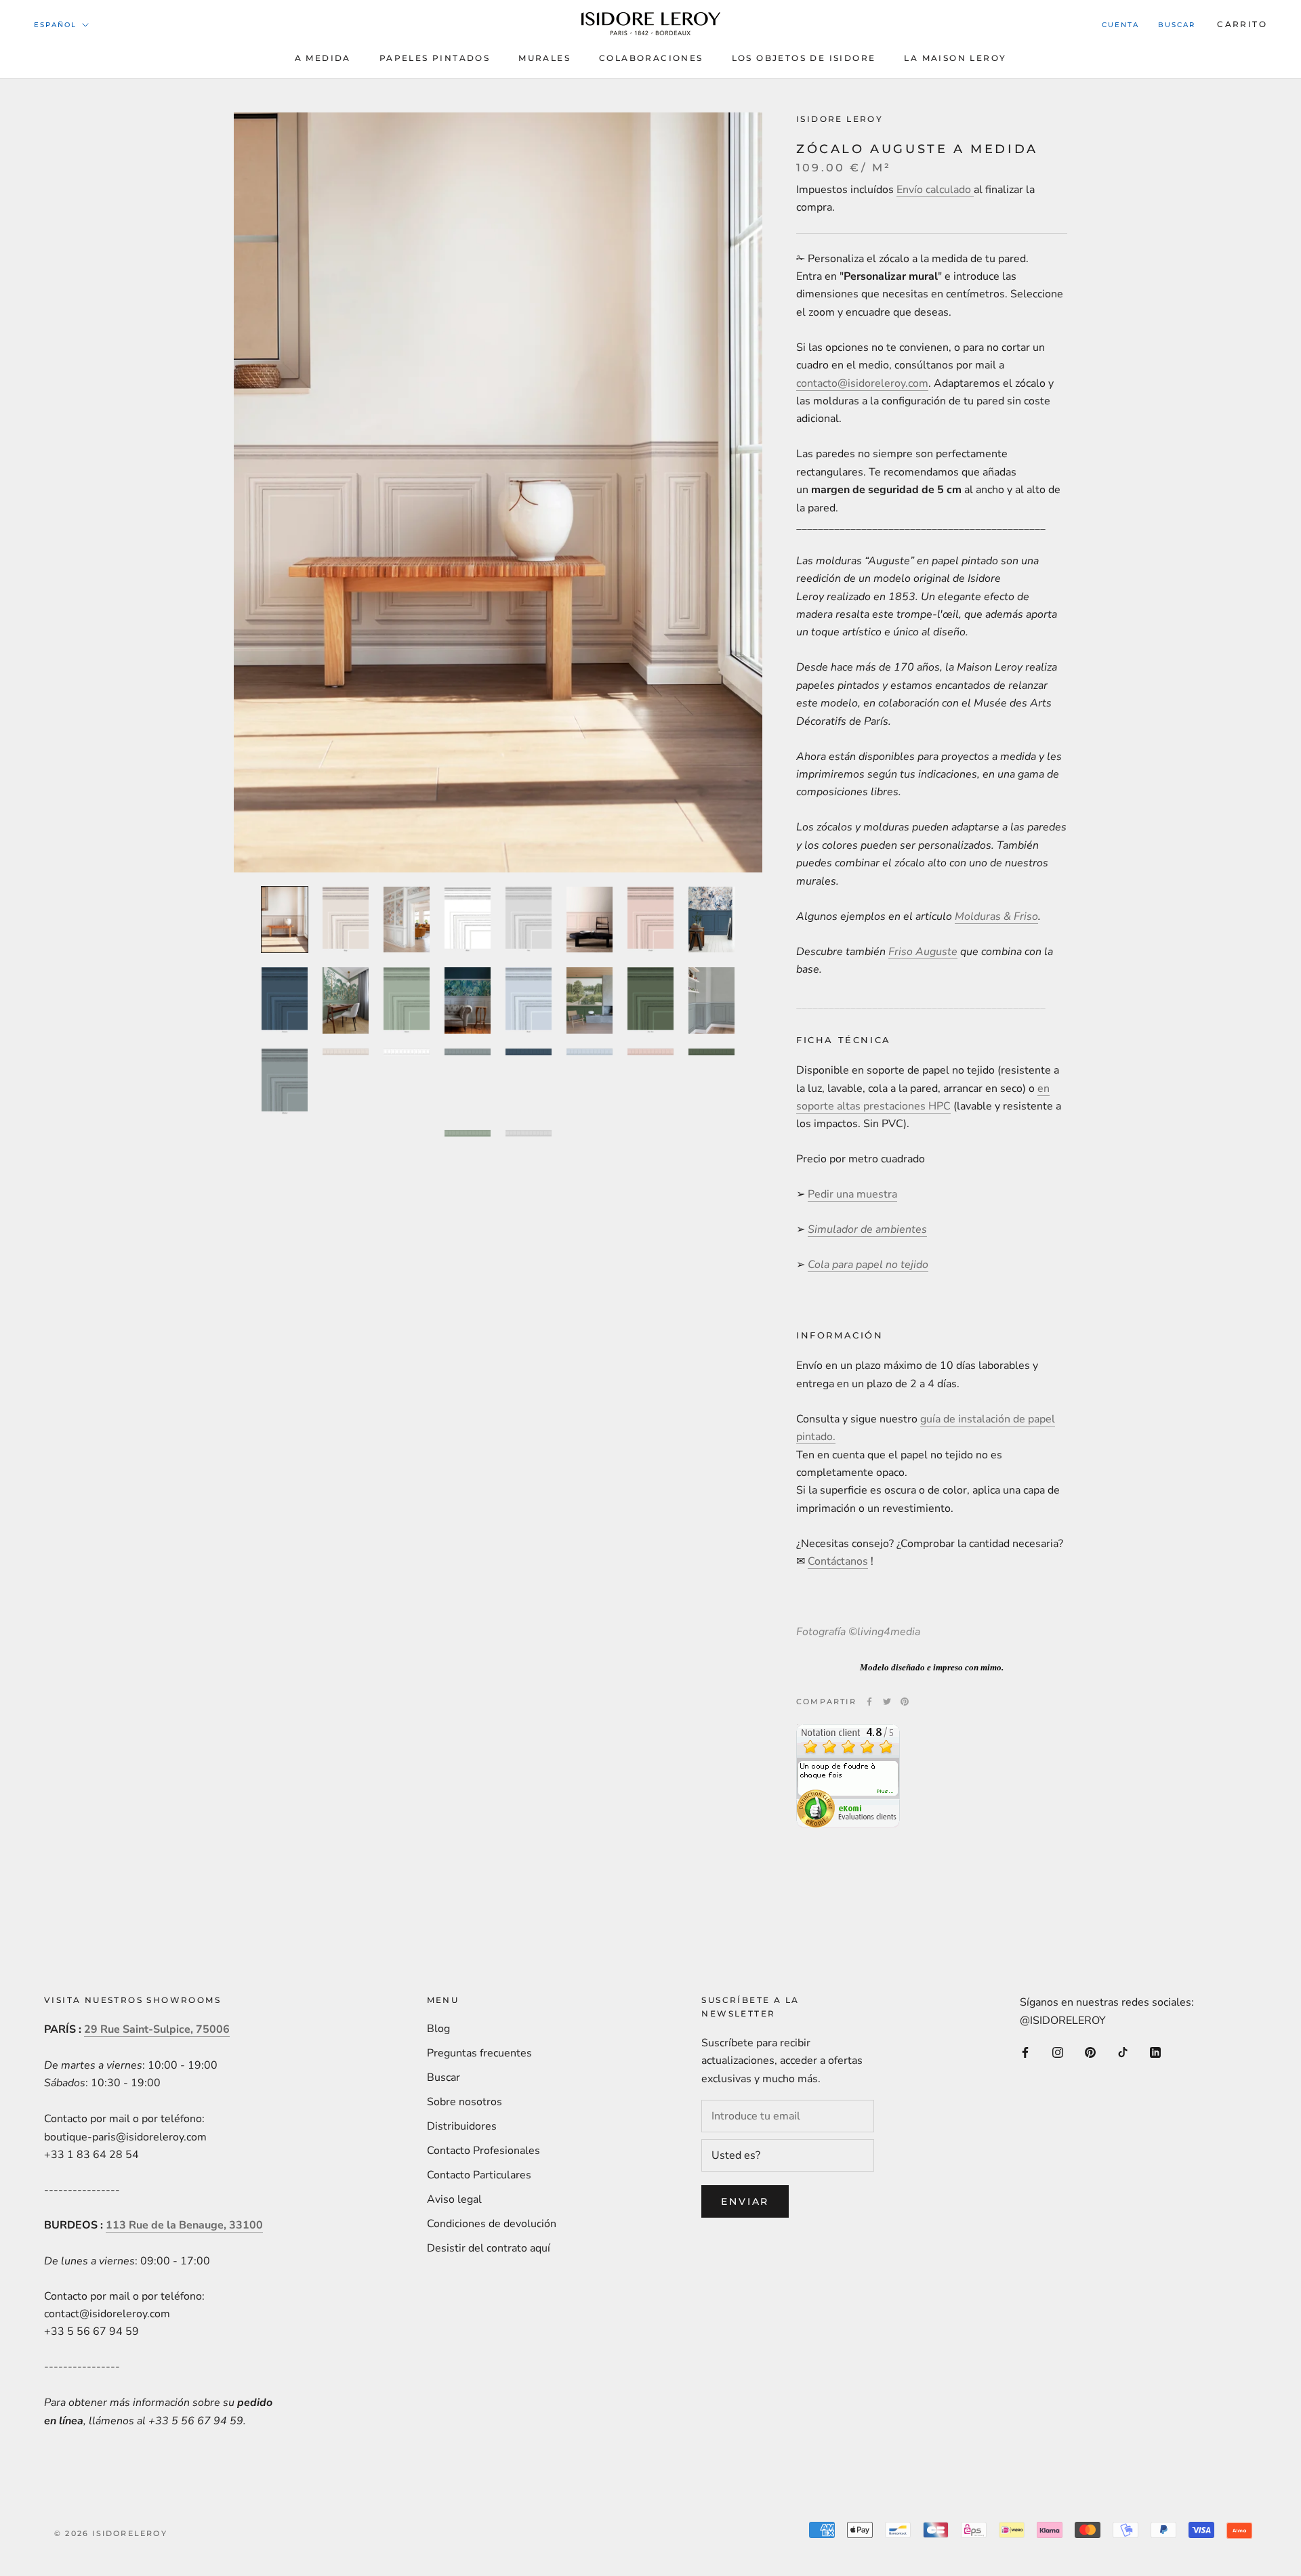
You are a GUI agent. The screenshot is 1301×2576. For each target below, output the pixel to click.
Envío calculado (935, 190)
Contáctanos (838, 1561)
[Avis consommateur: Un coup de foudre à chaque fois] (848, 1733)
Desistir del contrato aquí (489, 2248)
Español (55, 25)
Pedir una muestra (852, 1194)
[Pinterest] (905, 1702)
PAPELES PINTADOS (435, 58)
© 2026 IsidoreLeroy (111, 2533)
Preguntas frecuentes (479, 2053)
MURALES (544, 58)
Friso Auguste (923, 952)
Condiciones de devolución (492, 2224)
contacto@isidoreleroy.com (862, 383)
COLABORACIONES (651, 58)
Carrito (1242, 24)
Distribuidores (462, 2126)
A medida (323, 58)
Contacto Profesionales (483, 2151)
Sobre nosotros (464, 2102)
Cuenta (1120, 25)
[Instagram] (1058, 2052)
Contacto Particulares (479, 2175)
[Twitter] (887, 1702)
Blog (438, 2029)
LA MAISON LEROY (955, 58)
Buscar (1177, 25)
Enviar (745, 2201)
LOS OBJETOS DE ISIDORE (804, 58)
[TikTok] (1123, 2052)
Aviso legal (454, 2199)
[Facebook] (869, 1702)
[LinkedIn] (1155, 2052)
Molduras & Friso (996, 916)
